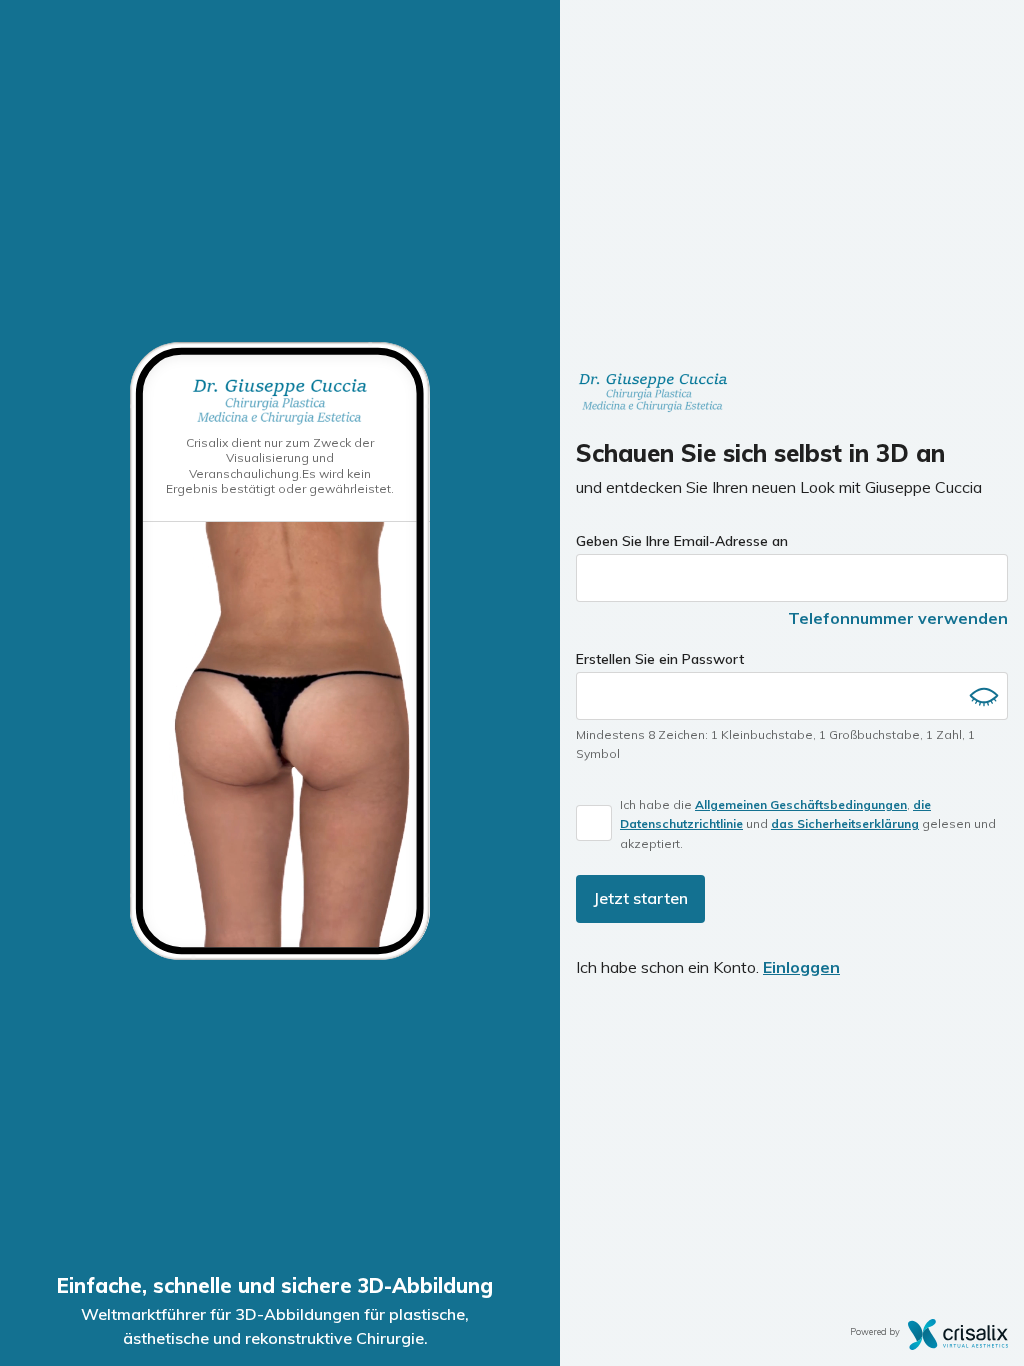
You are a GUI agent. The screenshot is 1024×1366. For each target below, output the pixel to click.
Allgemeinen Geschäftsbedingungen (801, 804)
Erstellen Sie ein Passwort (660, 659)
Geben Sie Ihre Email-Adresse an (682, 541)
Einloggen (801, 967)
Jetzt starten (640, 898)
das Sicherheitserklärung (845, 823)
